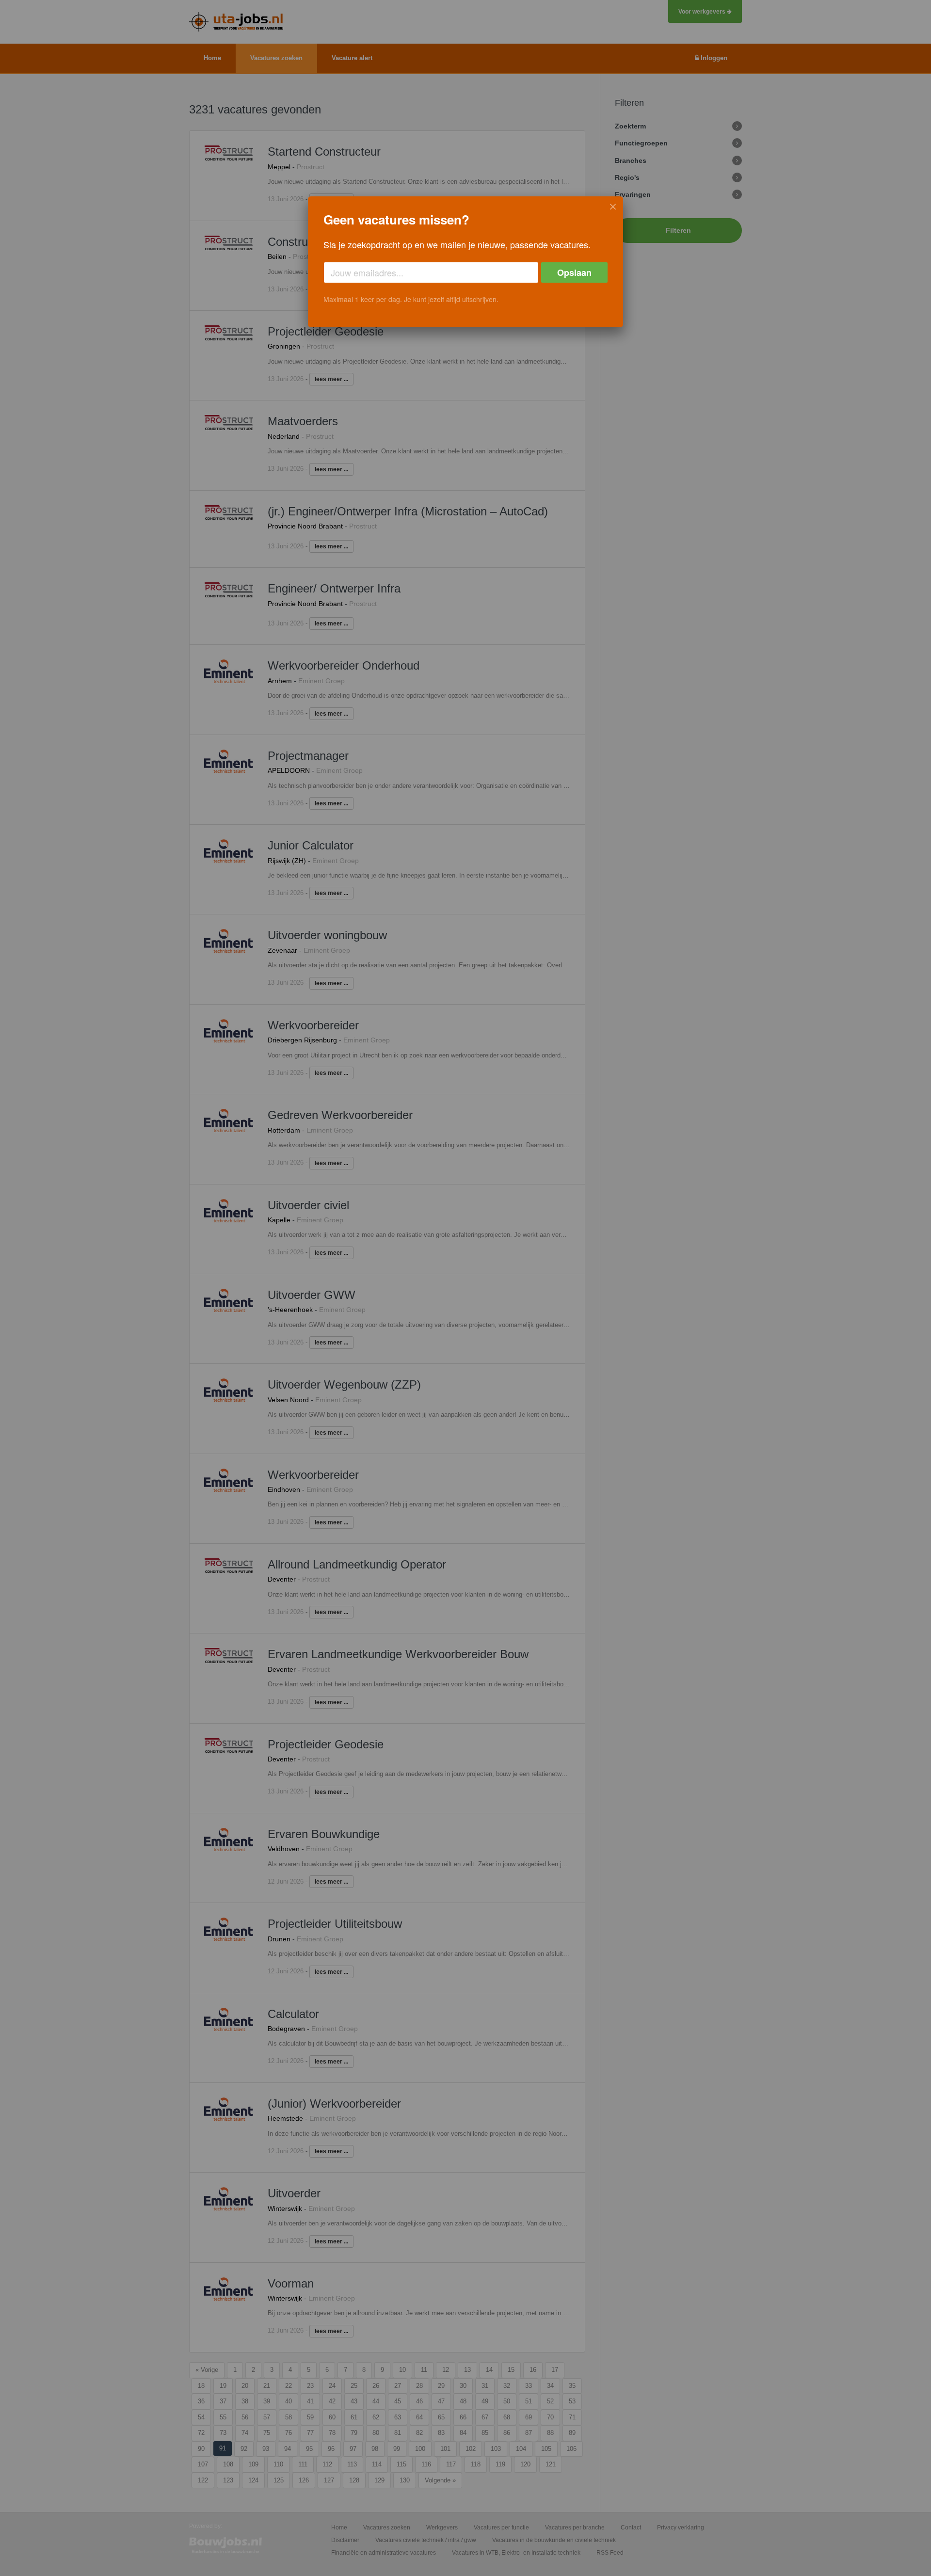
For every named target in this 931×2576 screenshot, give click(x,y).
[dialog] (465, 262)
